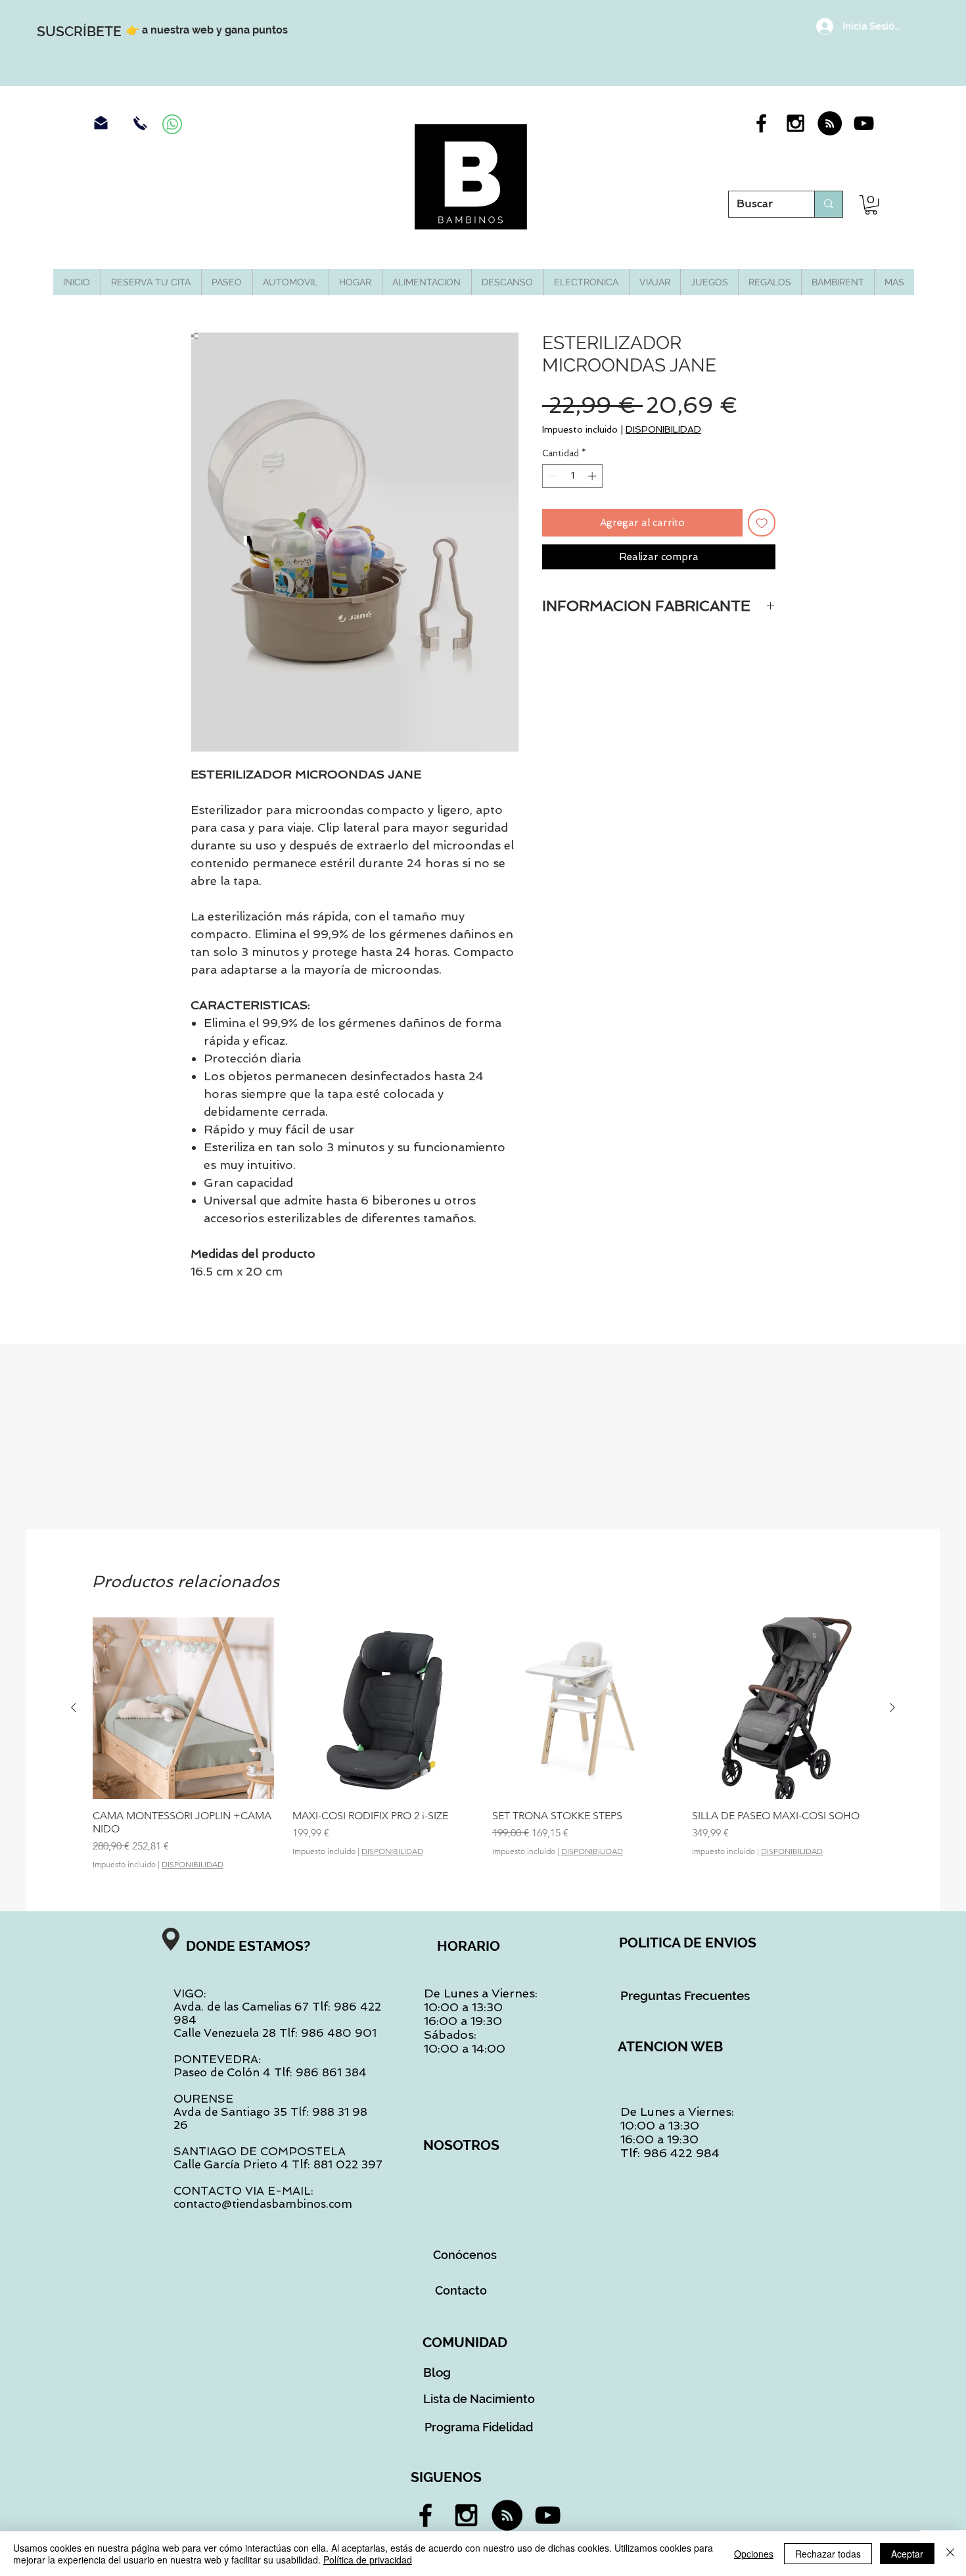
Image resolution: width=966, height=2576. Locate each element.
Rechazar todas (828, 2554)
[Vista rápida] (183, 1708)
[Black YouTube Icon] (864, 123)
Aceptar (907, 2554)
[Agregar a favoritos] (762, 523)
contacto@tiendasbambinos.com (263, 2204)
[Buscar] (828, 204)
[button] (871, 205)
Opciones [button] (754, 2554)
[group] (483, 1743)
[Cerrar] (950, 2554)
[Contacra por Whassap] (172, 124)
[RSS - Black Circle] (830, 123)
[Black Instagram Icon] (795, 123)
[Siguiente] (892, 1707)
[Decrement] (552, 476)
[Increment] (593, 476)
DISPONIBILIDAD (663, 429)
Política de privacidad (368, 2560)
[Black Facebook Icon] (761, 123)
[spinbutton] (573, 476)
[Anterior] (74, 1707)
